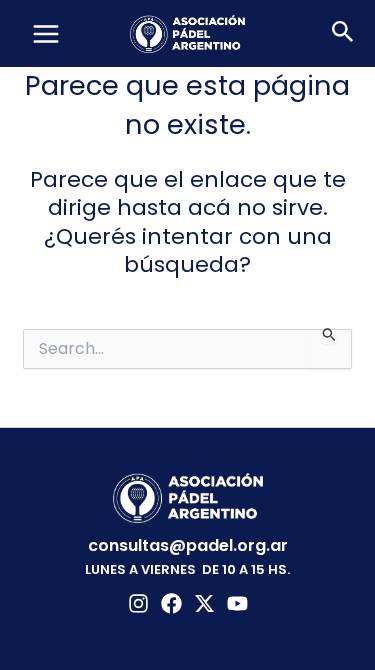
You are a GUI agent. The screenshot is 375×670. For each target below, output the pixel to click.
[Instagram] (138, 603)
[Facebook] (171, 603)
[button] (343, 34)
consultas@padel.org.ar (188, 545)
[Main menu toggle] (46, 34)
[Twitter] (204, 603)
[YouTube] (237, 603)
